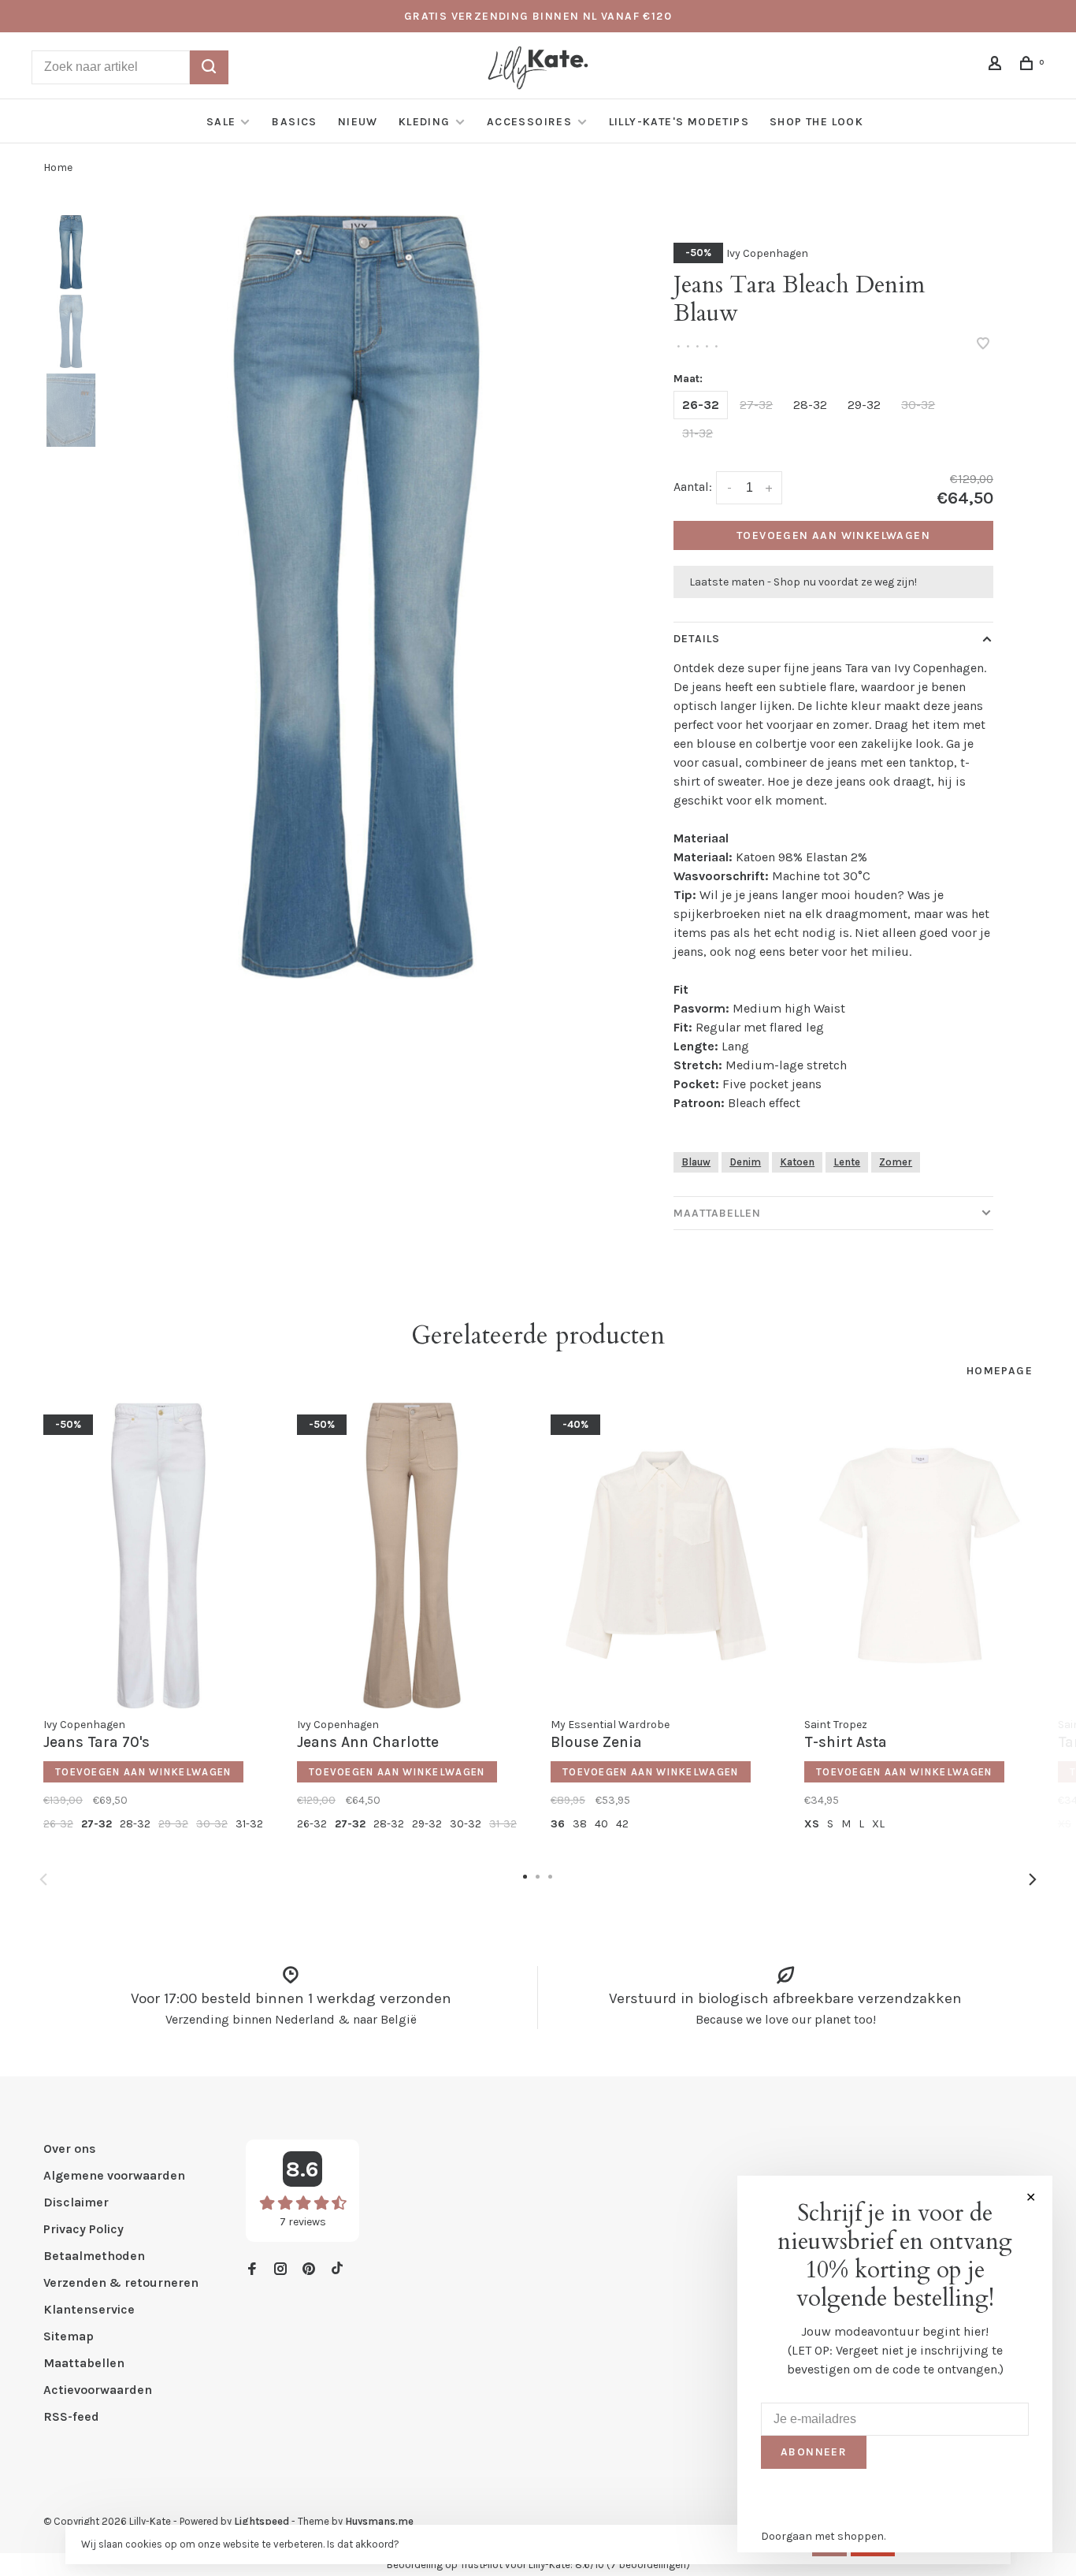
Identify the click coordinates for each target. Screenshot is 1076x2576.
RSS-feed (71, 2416)
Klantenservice (89, 2309)
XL (878, 1824)
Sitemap (69, 2336)
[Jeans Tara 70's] (158, 1556)
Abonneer (814, 2452)
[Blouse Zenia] (666, 1556)
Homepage (1000, 1371)
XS (812, 1824)
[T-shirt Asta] (919, 1556)
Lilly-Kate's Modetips (679, 122)
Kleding (425, 122)
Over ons (70, 2149)
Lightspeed (262, 2521)
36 (558, 1824)
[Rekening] (997, 66)
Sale (221, 122)
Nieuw (358, 122)
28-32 (810, 405)
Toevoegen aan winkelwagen (833, 535)
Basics (294, 122)
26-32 (701, 405)
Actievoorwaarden (98, 2390)
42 (622, 1824)
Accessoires (531, 122)
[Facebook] (252, 2270)
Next (1033, 1879)
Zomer (896, 1162)
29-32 (864, 405)
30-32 (918, 405)
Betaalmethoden (94, 2256)
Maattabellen (717, 1213)
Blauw (696, 1162)
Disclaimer (76, 2202)
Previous (43, 1879)
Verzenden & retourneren (121, 2282)
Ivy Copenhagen (767, 253)
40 (601, 1824)
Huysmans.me (379, 2521)
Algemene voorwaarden (114, 2175)
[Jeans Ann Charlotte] (412, 1556)
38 (580, 1824)
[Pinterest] (309, 2270)
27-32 (756, 405)
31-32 (698, 433)
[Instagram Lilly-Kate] (280, 2270)
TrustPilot (481, 2565)
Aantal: (693, 487)
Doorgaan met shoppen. (823, 2536)
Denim (745, 1162)
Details (697, 639)
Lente (847, 1162)
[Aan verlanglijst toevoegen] (983, 345)
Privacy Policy (83, 2229)
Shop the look (816, 122)
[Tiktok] (337, 2270)
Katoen (797, 1162)
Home (58, 167)
